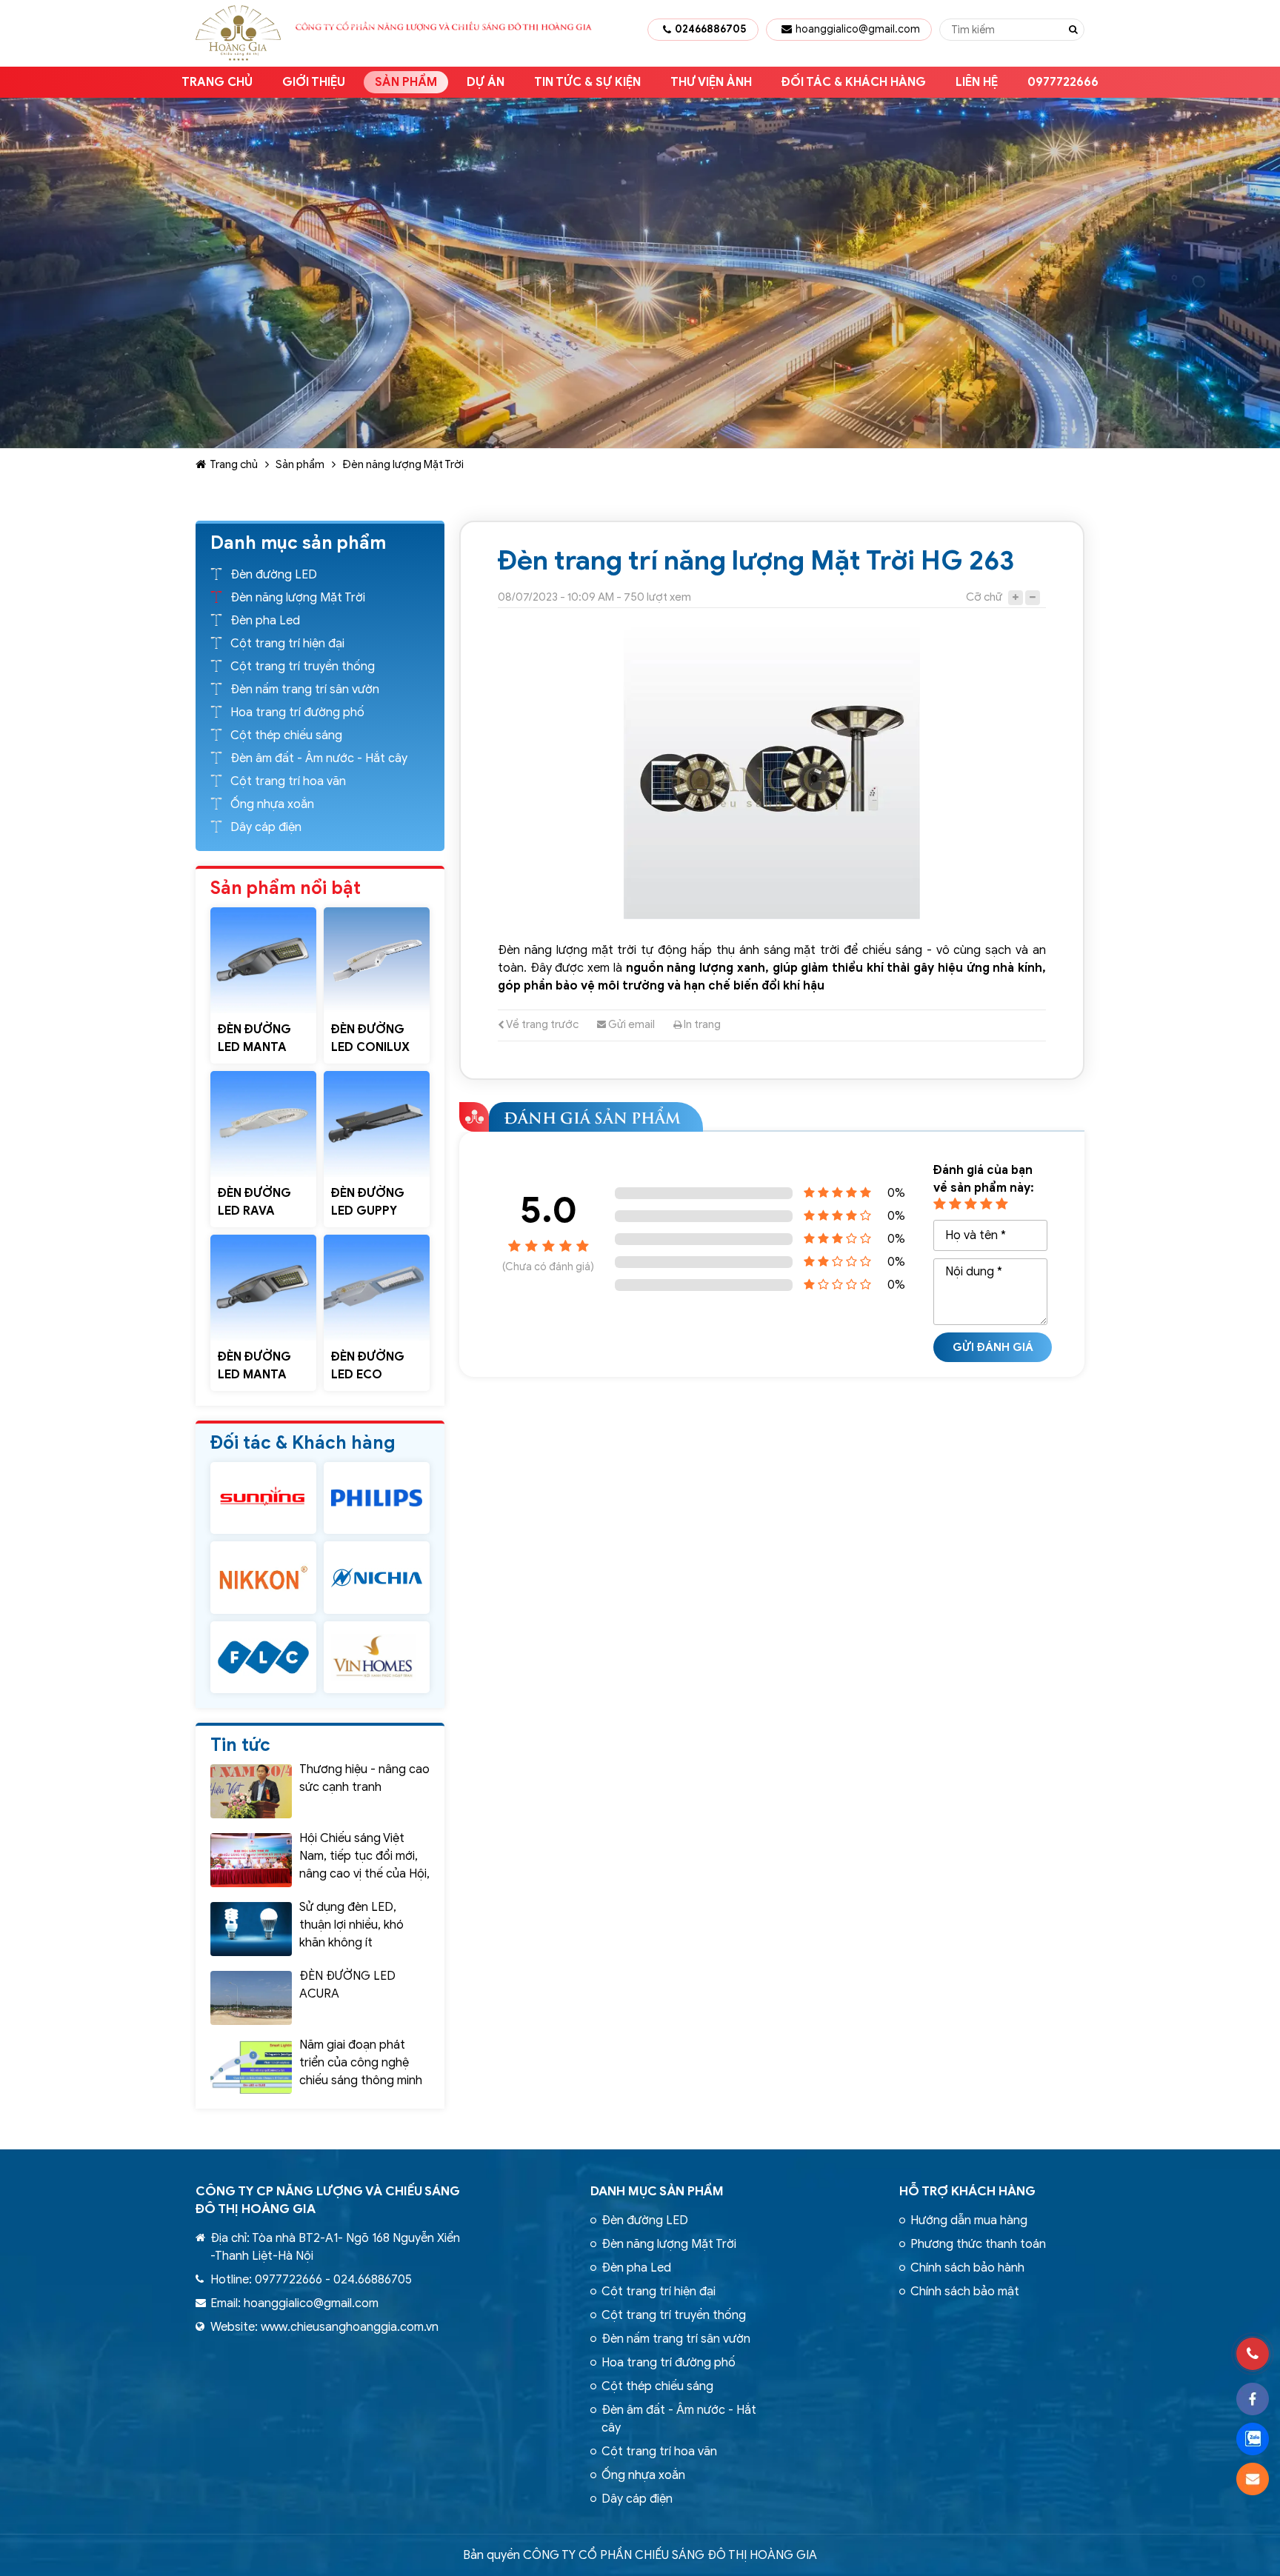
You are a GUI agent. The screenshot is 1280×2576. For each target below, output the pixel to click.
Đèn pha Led (265, 621)
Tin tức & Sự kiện (587, 82)
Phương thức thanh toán (978, 2244)
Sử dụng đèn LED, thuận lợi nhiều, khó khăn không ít (351, 1925)
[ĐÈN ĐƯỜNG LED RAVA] (263, 1124)
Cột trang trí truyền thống (303, 667)
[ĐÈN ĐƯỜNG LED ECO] (377, 1288)
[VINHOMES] (377, 1657)
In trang (701, 1024)
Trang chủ (217, 82)
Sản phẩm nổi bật (286, 888)
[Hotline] (1253, 2354)
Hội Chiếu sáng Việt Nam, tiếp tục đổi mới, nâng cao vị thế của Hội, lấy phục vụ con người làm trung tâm (364, 1874)
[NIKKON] (263, 1577)
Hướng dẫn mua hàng (969, 2220)
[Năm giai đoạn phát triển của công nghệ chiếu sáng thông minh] (251, 2067)
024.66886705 (373, 2280)
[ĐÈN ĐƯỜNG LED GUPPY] (377, 1124)
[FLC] (263, 1657)
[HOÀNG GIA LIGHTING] (263, 1498)
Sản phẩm (406, 82)
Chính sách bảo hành (967, 2268)
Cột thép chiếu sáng (286, 735)
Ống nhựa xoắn (272, 804)
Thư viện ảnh (711, 82)
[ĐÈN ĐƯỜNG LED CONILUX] (377, 960)
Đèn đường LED (274, 575)
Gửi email (630, 1024)
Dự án (486, 82)
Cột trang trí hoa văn (288, 781)
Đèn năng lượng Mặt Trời (403, 464)
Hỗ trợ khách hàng (967, 2191)
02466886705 (711, 29)
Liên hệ (977, 82)
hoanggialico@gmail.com (858, 29)
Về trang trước (541, 1024)
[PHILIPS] (377, 1498)
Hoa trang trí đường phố (297, 713)
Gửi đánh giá (993, 1347)
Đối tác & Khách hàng (854, 82)
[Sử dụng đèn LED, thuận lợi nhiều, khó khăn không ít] (251, 1929)
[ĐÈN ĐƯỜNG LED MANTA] (263, 960)
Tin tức (240, 1745)
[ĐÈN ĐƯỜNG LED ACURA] (251, 1998)
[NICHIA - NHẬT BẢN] (377, 1577)
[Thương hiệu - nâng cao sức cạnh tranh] (251, 1791)
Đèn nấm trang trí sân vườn (305, 690)
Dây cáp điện (266, 827)
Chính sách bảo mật (965, 2292)
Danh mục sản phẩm (657, 2191)
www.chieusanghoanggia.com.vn (350, 2327)
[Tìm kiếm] (1073, 30)
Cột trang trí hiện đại (287, 644)
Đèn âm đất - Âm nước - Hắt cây (319, 758)
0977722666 (1063, 82)
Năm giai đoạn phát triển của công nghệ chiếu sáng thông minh (361, 2063)
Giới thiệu (314, 82)
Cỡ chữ (984, 597)
